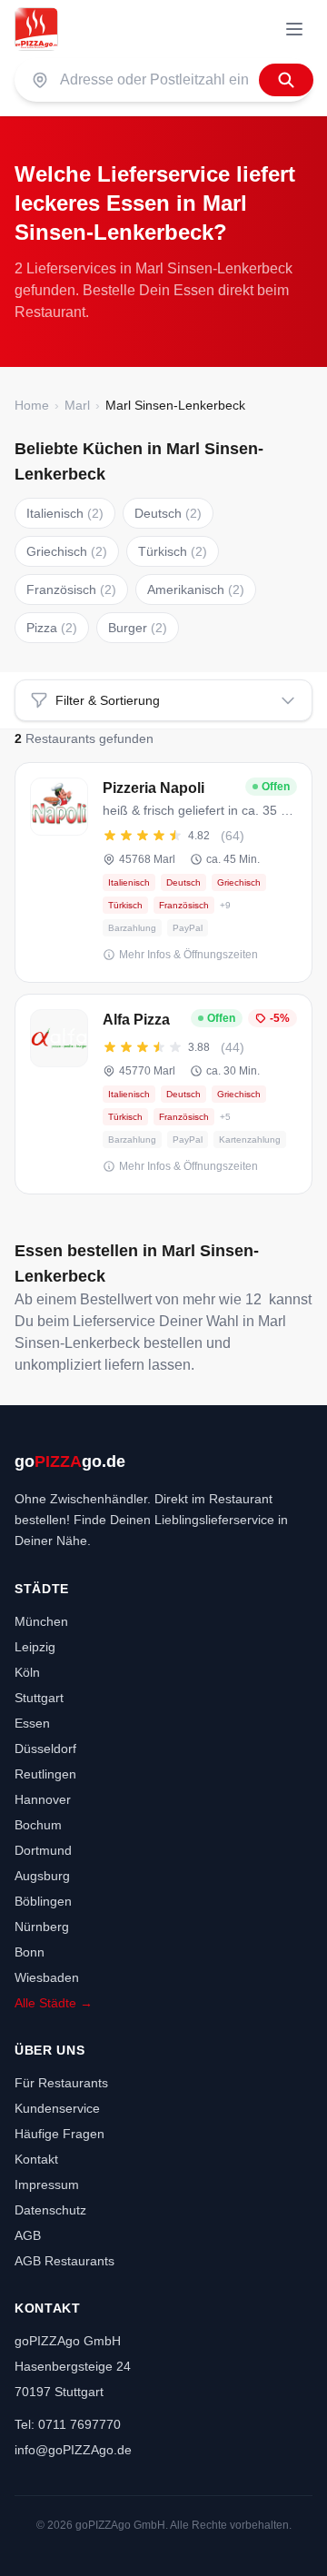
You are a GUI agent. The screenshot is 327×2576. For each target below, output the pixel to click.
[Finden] (286, 80)
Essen (32, 1723)
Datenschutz (50, 2210)
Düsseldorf (45, 1749)
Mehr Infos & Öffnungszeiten (188, 955)
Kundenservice (57, 2108)
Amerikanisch (196, 590)
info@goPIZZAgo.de (73, 2450)
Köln (27, 1672)
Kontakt (36, 2159)
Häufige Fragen (59, 2134)
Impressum (47, 2185)
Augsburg (42, 1876)
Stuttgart (39, 1698)
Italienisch (65, 513)
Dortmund (43, 1850)
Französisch (71, 590)
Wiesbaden (47, 1977)
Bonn (30, 1952)
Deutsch (168, 513)
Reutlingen (45, 1774)
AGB (28, 2235)
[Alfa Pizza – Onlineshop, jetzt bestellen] (163, 1094)
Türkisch (173, 551)
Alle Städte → (54, 2003)
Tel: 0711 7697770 (68, 2424)
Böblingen (43, 1901)
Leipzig (35, 1647)
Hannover (43, 1799)
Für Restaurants (61, 2083)
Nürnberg (42, 1927)
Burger (138, 628)
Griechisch (67, 551)
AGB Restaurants (64, 2261)
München (41, 1621)
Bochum (38, 1825)
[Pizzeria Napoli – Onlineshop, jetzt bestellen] (163, 872)
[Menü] (294, 29)
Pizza (52, 628)
